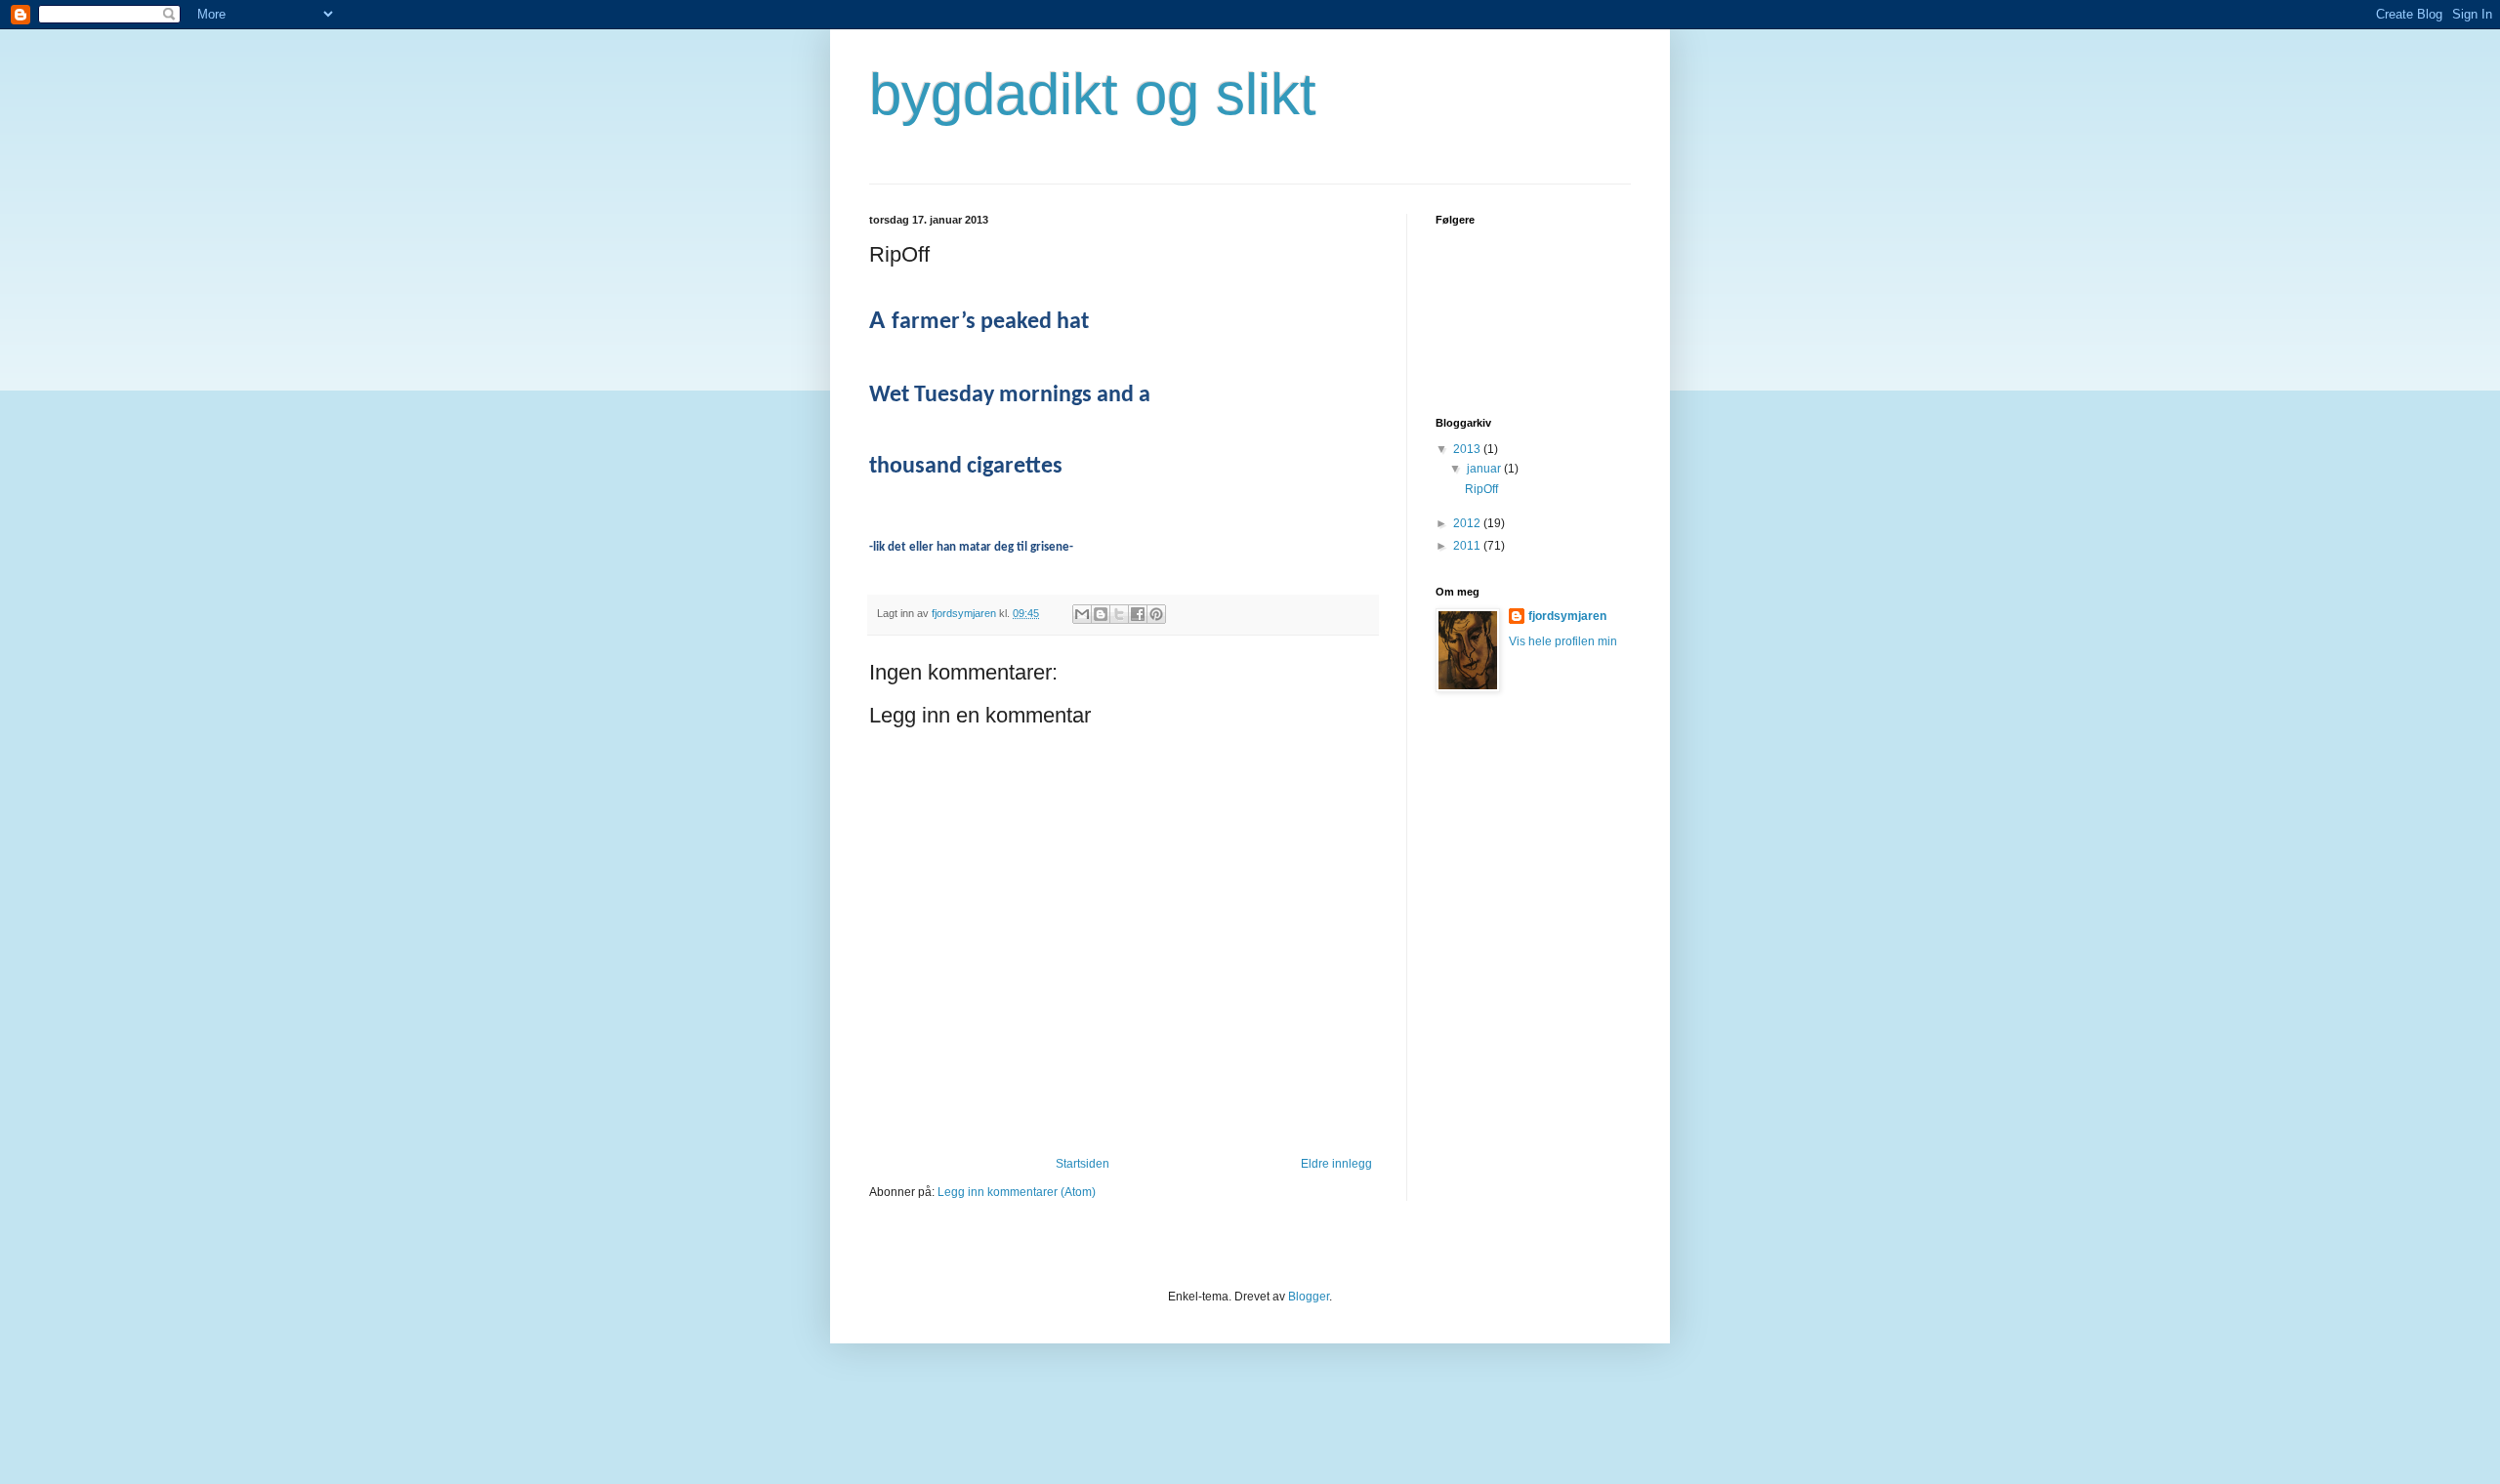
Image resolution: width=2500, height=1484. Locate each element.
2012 (1468, 523)
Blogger (1309, 1297)
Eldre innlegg (1336, 1164)
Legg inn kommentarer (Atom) (1017, 1192)
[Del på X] (1119, 614)
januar (1485, 469)
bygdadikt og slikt (1093, 94)
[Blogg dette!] (1101, 614)
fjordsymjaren (1567, 616)
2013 (1468, 449)
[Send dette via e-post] (1082, 614)
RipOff (1481, 489)
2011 (1468, 546)
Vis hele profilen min (1563, 641)
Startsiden (1083, 1164)
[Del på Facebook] (1138, 614)
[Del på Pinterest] (1156, 614)
